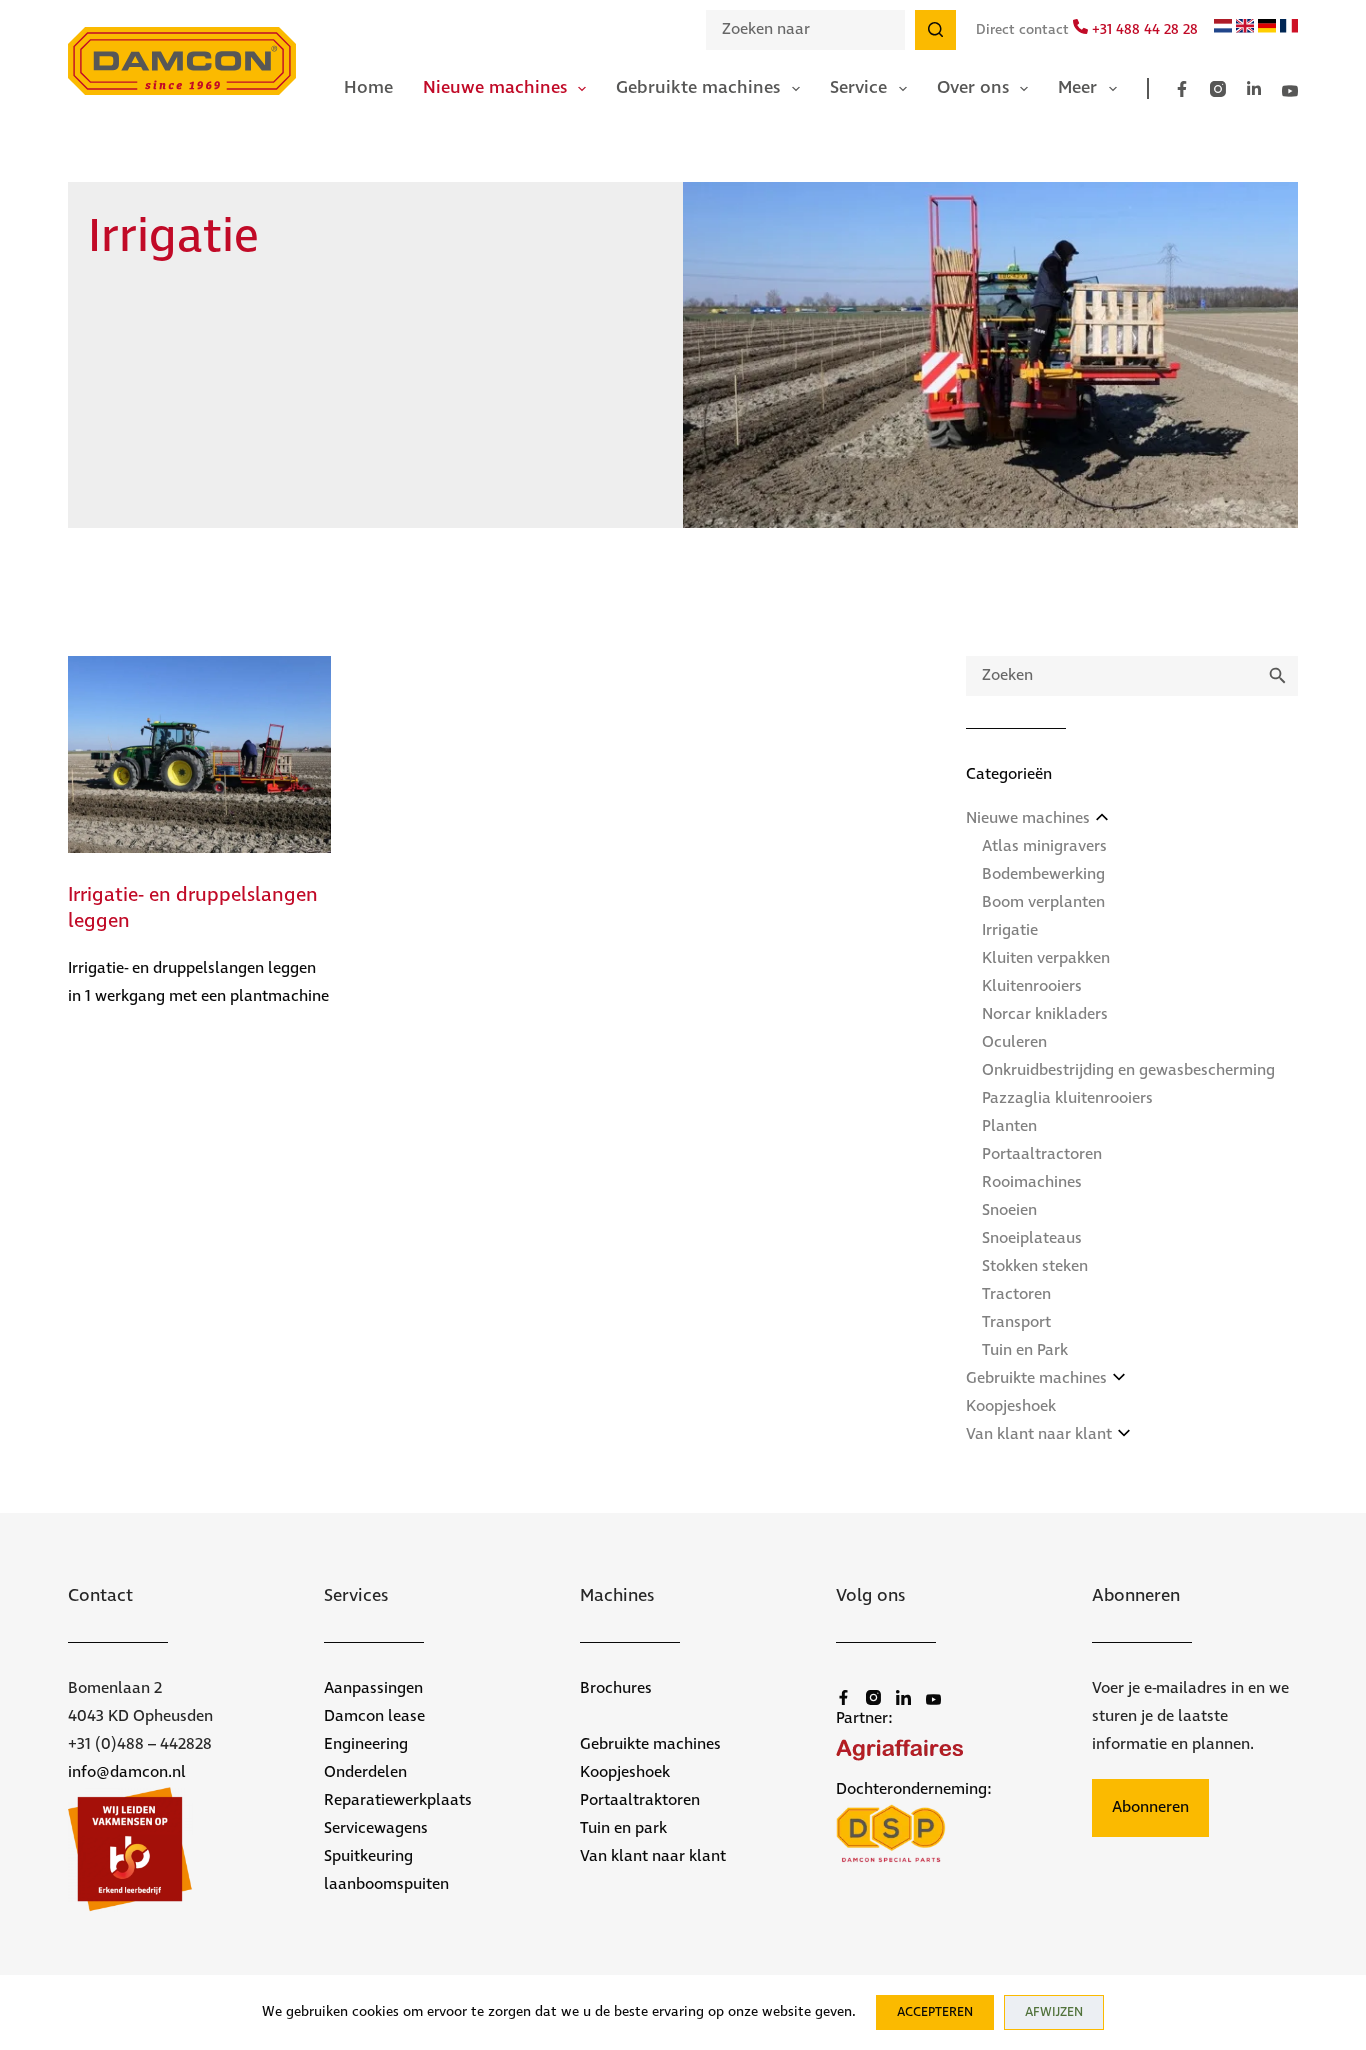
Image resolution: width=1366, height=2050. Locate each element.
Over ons (973, 88)
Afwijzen (1054, 2012)
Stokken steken (1035, 1266)
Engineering (366, 1744)
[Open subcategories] (1102, 817)
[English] (1245, 29)
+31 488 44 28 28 (1143, 30)
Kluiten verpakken (1046, 958)
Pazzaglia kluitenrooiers (1067, 1098)
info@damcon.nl (127, 1772)
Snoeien (1009, 1210)
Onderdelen (365, 1772)
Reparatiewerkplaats (398, 1800)
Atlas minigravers (1044, 846)
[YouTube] (1290, 91)
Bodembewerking (1043, 874)
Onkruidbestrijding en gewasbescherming (1128, 1070)
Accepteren (935, 2012)
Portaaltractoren (1042, 1154)
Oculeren (1014, 1042)
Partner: (864, 1718)
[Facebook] (1182, 89)
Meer (1077, 88)
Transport (1016, 1322)
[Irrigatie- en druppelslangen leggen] (199, 754)
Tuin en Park (1025, 1350)
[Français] (1289, 29)
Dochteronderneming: (914, 1789)
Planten (1009, 1126)
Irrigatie (1010, 930)
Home (368, 88)
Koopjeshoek (1011, 1406)
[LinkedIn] (1254, 89)
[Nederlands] (1223, 29)
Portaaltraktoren (640, 1800)
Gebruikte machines (698, 88)
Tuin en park (623, 1828)
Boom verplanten (1043, 902)
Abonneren (1150, 1807)
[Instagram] (1218, 89)
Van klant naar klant (1039, 1434)
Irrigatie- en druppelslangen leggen (193, 908)
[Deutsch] (1267, 29)
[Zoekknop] (935, 30)
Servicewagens (376, 1828)
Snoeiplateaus (1032, 1238)
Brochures (616, 1688)
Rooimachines (1032, 1182)
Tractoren (1016, 1294)
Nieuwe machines (495, 88)
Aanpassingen (373, 1688)
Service (858, 88)
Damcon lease (374, 1716)
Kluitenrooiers (1032, 986)
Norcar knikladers (1045, 1014)
